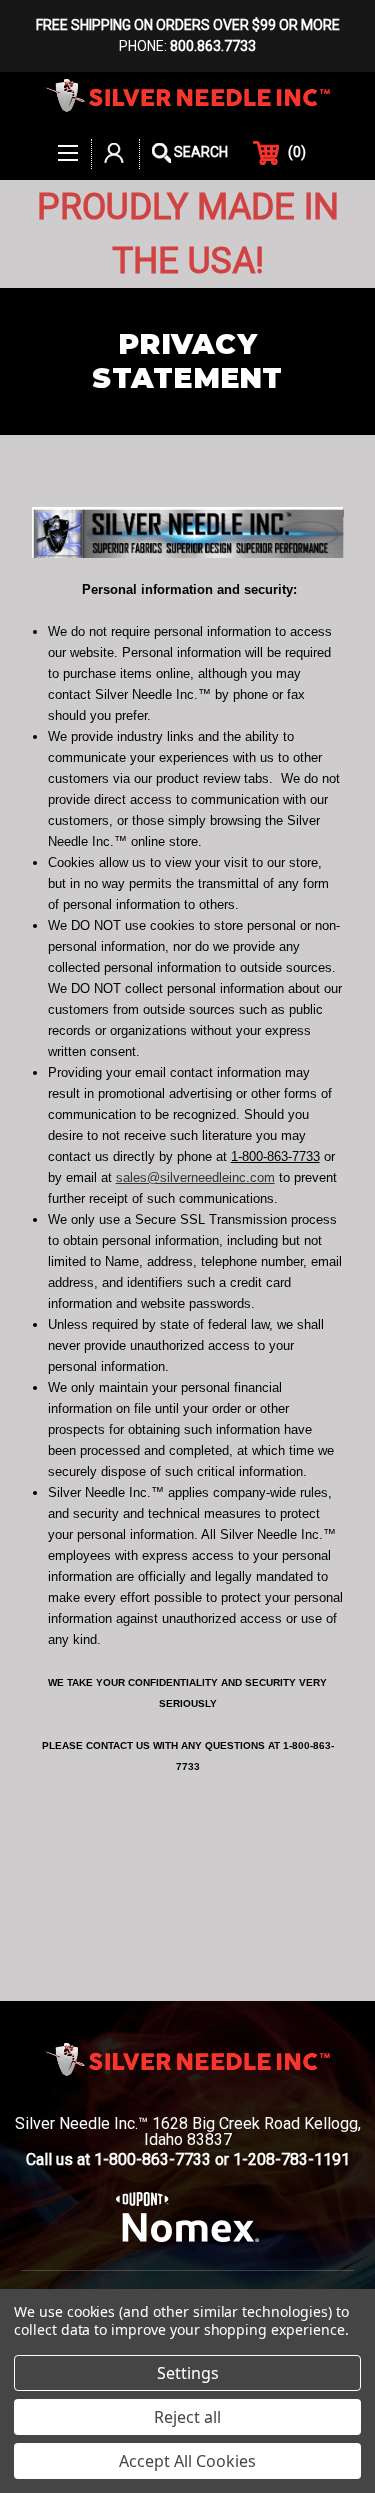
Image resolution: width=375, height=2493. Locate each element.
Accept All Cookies (187, 2461)
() (297, 152)
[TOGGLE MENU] (69, 143)
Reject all (187, 2417)
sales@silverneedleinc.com (195, 1177)
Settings (188, 2373)
